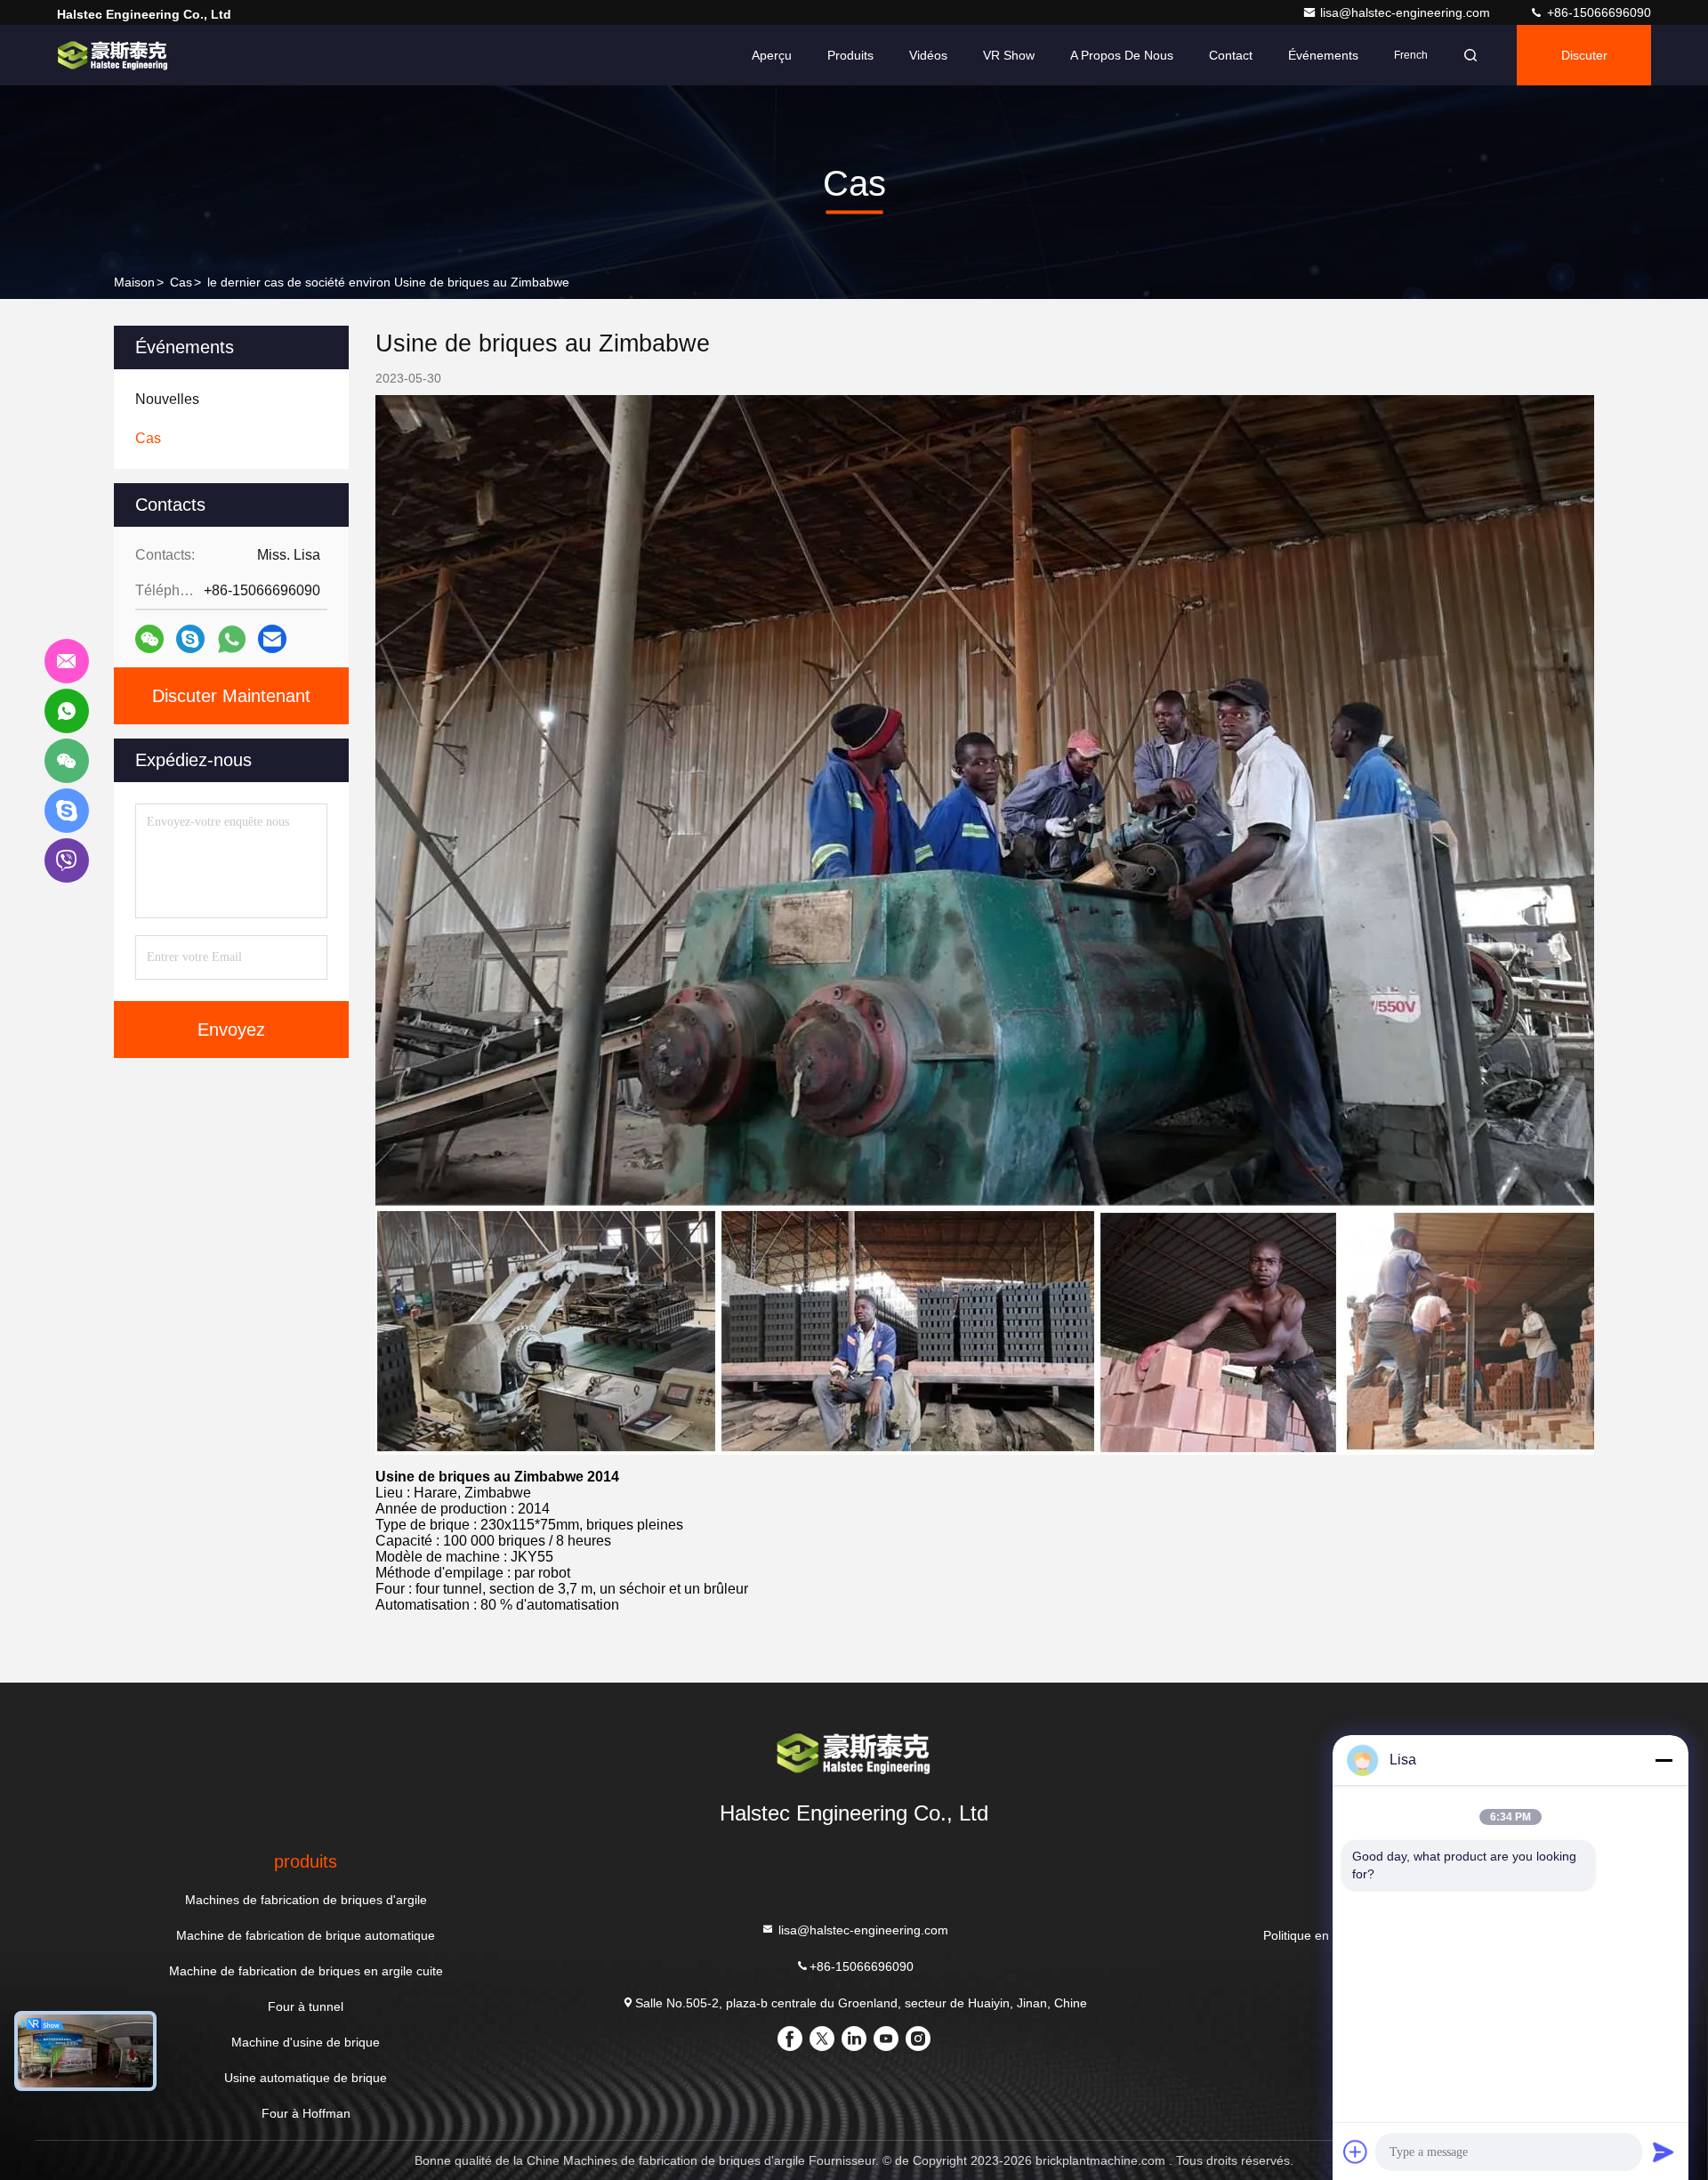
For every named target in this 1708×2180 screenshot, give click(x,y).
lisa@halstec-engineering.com (1407, 12)
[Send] (1664, 2152)
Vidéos (928, 55)
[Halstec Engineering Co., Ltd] (113, 55)
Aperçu (772, 55)
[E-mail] (272, 639)
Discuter (1584, 55)
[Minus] (1664, 1760)
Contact (1231, 55)
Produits (850, 55)
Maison (134, 282)
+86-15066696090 (1597, 12)
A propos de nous (1122, 55)
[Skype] (190, 639)
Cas (181, 282)
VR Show (1009, 55)
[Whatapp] (232, 639)
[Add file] (1356, 2152)
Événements (1323, 55)
